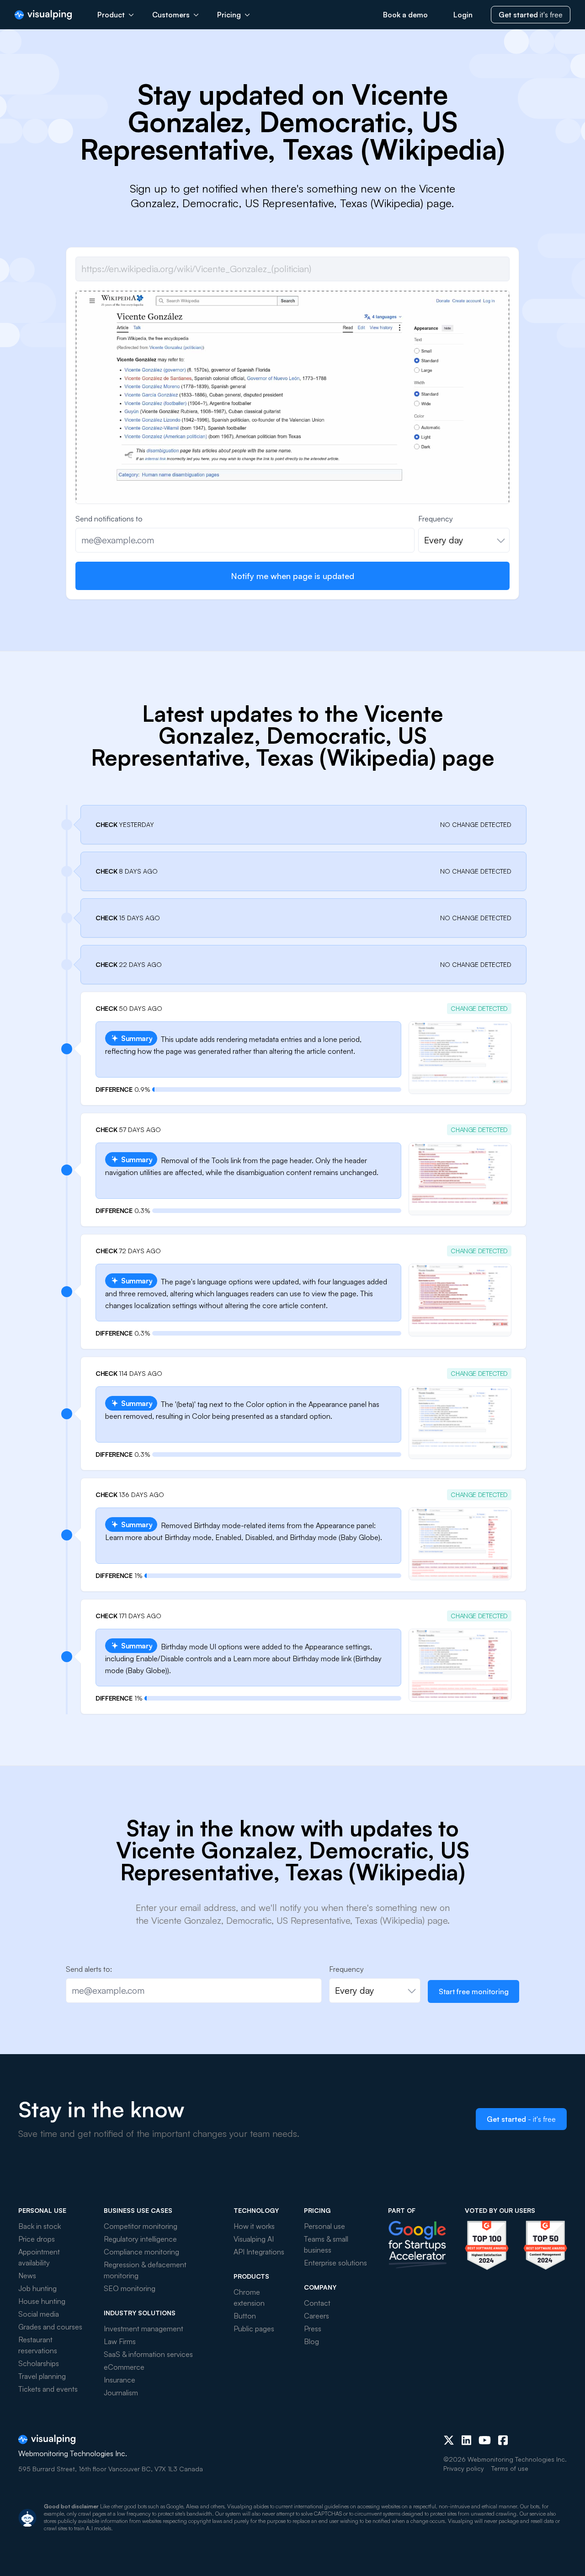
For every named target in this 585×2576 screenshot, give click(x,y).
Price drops (37, 2239)
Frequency (436, 519)
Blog (311, 2341)
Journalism (121, 2393)
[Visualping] (43, 15)
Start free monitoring (474, 1991)
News (27, 2275)
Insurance (120, 2380)
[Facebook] (503, 2440)
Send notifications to (109, 519)
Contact (317, 2303)
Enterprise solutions (335, 2263)
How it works (254, 2226)
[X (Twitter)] (449, 2440)
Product (111, 15)
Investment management (144, 2329)
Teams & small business (326, 2244)
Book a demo (405, 15)
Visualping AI (254, 2239)
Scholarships (39, 2363)
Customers (171, 15)
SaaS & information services (148, 2354)
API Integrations (259, 2252)
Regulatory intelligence (140, 2239)
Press (313, 2329)
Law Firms (120, 2341)
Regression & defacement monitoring (145, 2270)
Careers (316, 2316)
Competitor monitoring (141, 2226)
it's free (531, 15)
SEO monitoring (130, 2288)
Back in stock (40, 2226)
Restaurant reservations (38, 2345)
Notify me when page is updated (292, 576)
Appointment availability (39, 2257)
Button (245, 2316)
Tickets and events (48, 2389)
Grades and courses (50, 2327)
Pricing (229, 15)
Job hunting (37, 2288)
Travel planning (42, 2376)
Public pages (254, 2329)
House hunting (42, 2301)
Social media (39, 2314)
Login (463, 15)
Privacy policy (464, 2468)
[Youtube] (485, 2440)
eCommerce (124, 2367)
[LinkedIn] (466, 2440)
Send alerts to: (89, 1969)
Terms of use (510, 2468)
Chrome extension (249, 2297)
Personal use (324, 2226)
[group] (292, 453)
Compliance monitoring (141, 2252)
